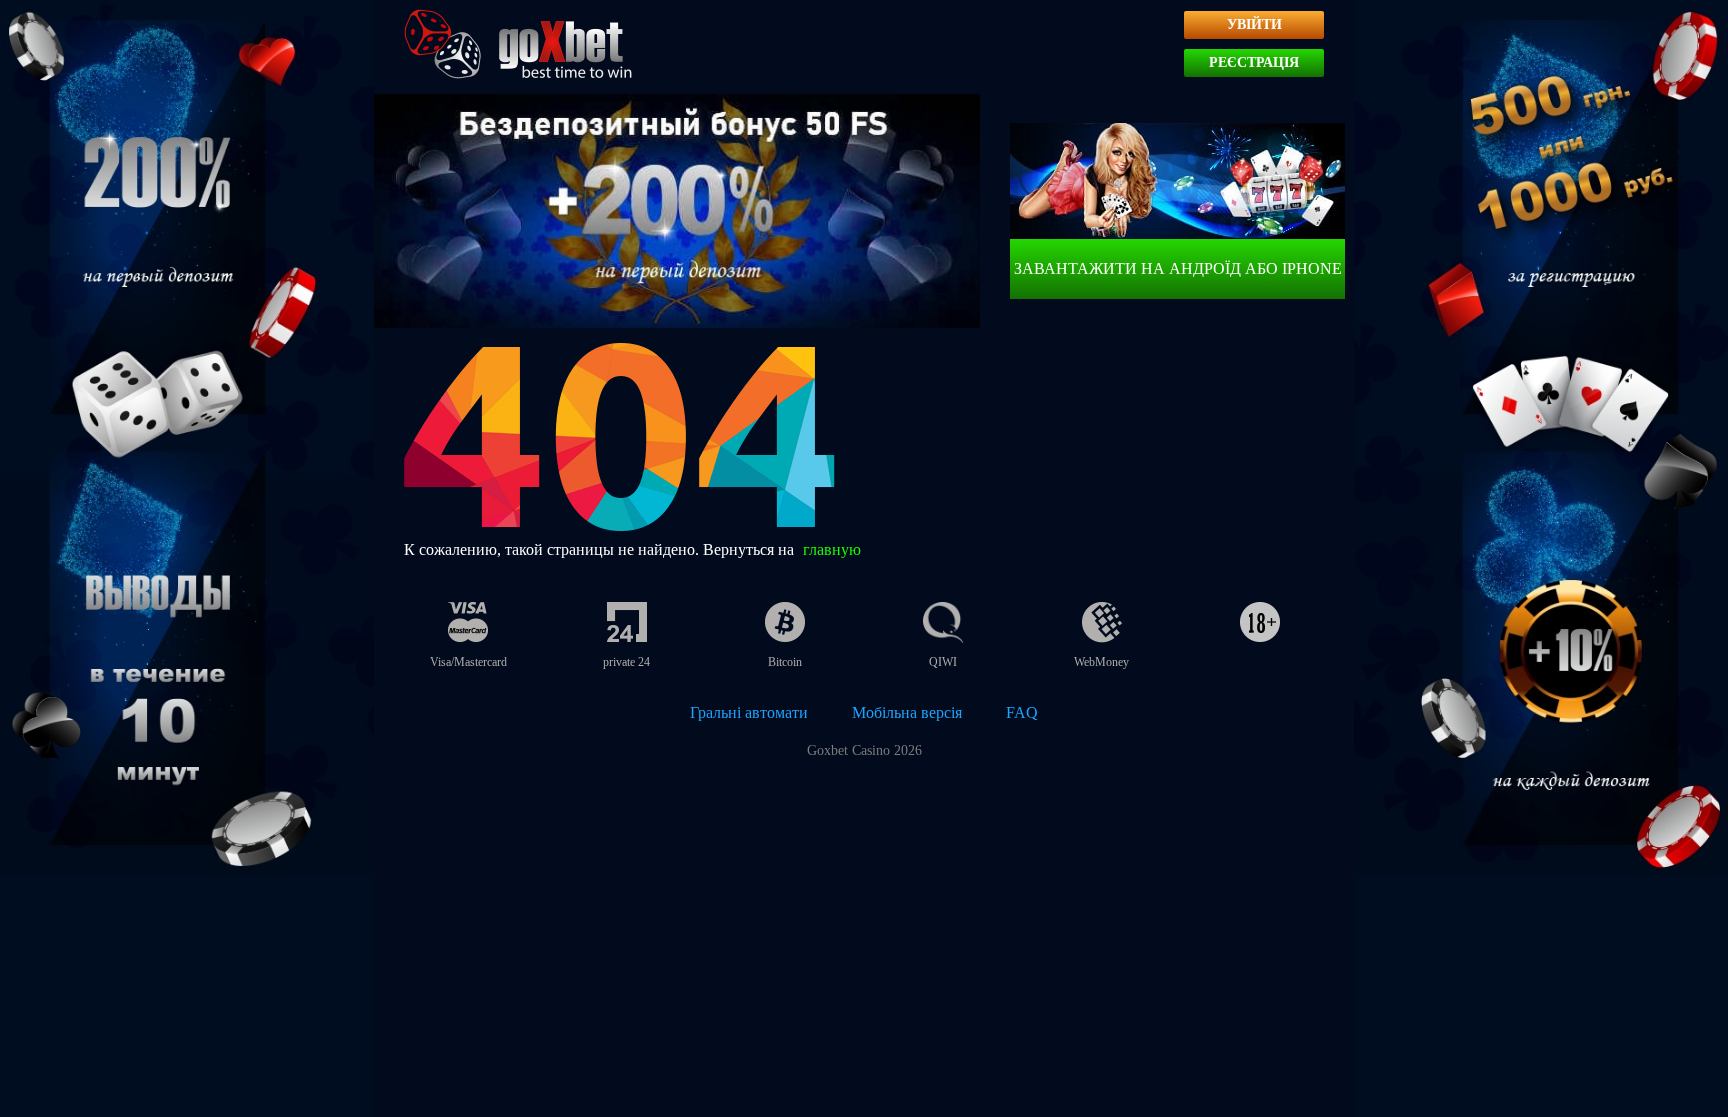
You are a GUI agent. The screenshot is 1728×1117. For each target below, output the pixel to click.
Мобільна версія (907, 712)
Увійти (1254, 24)
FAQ (1022, 712)
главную (832, 549)
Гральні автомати (749, 712)
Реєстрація (1254, 62)
